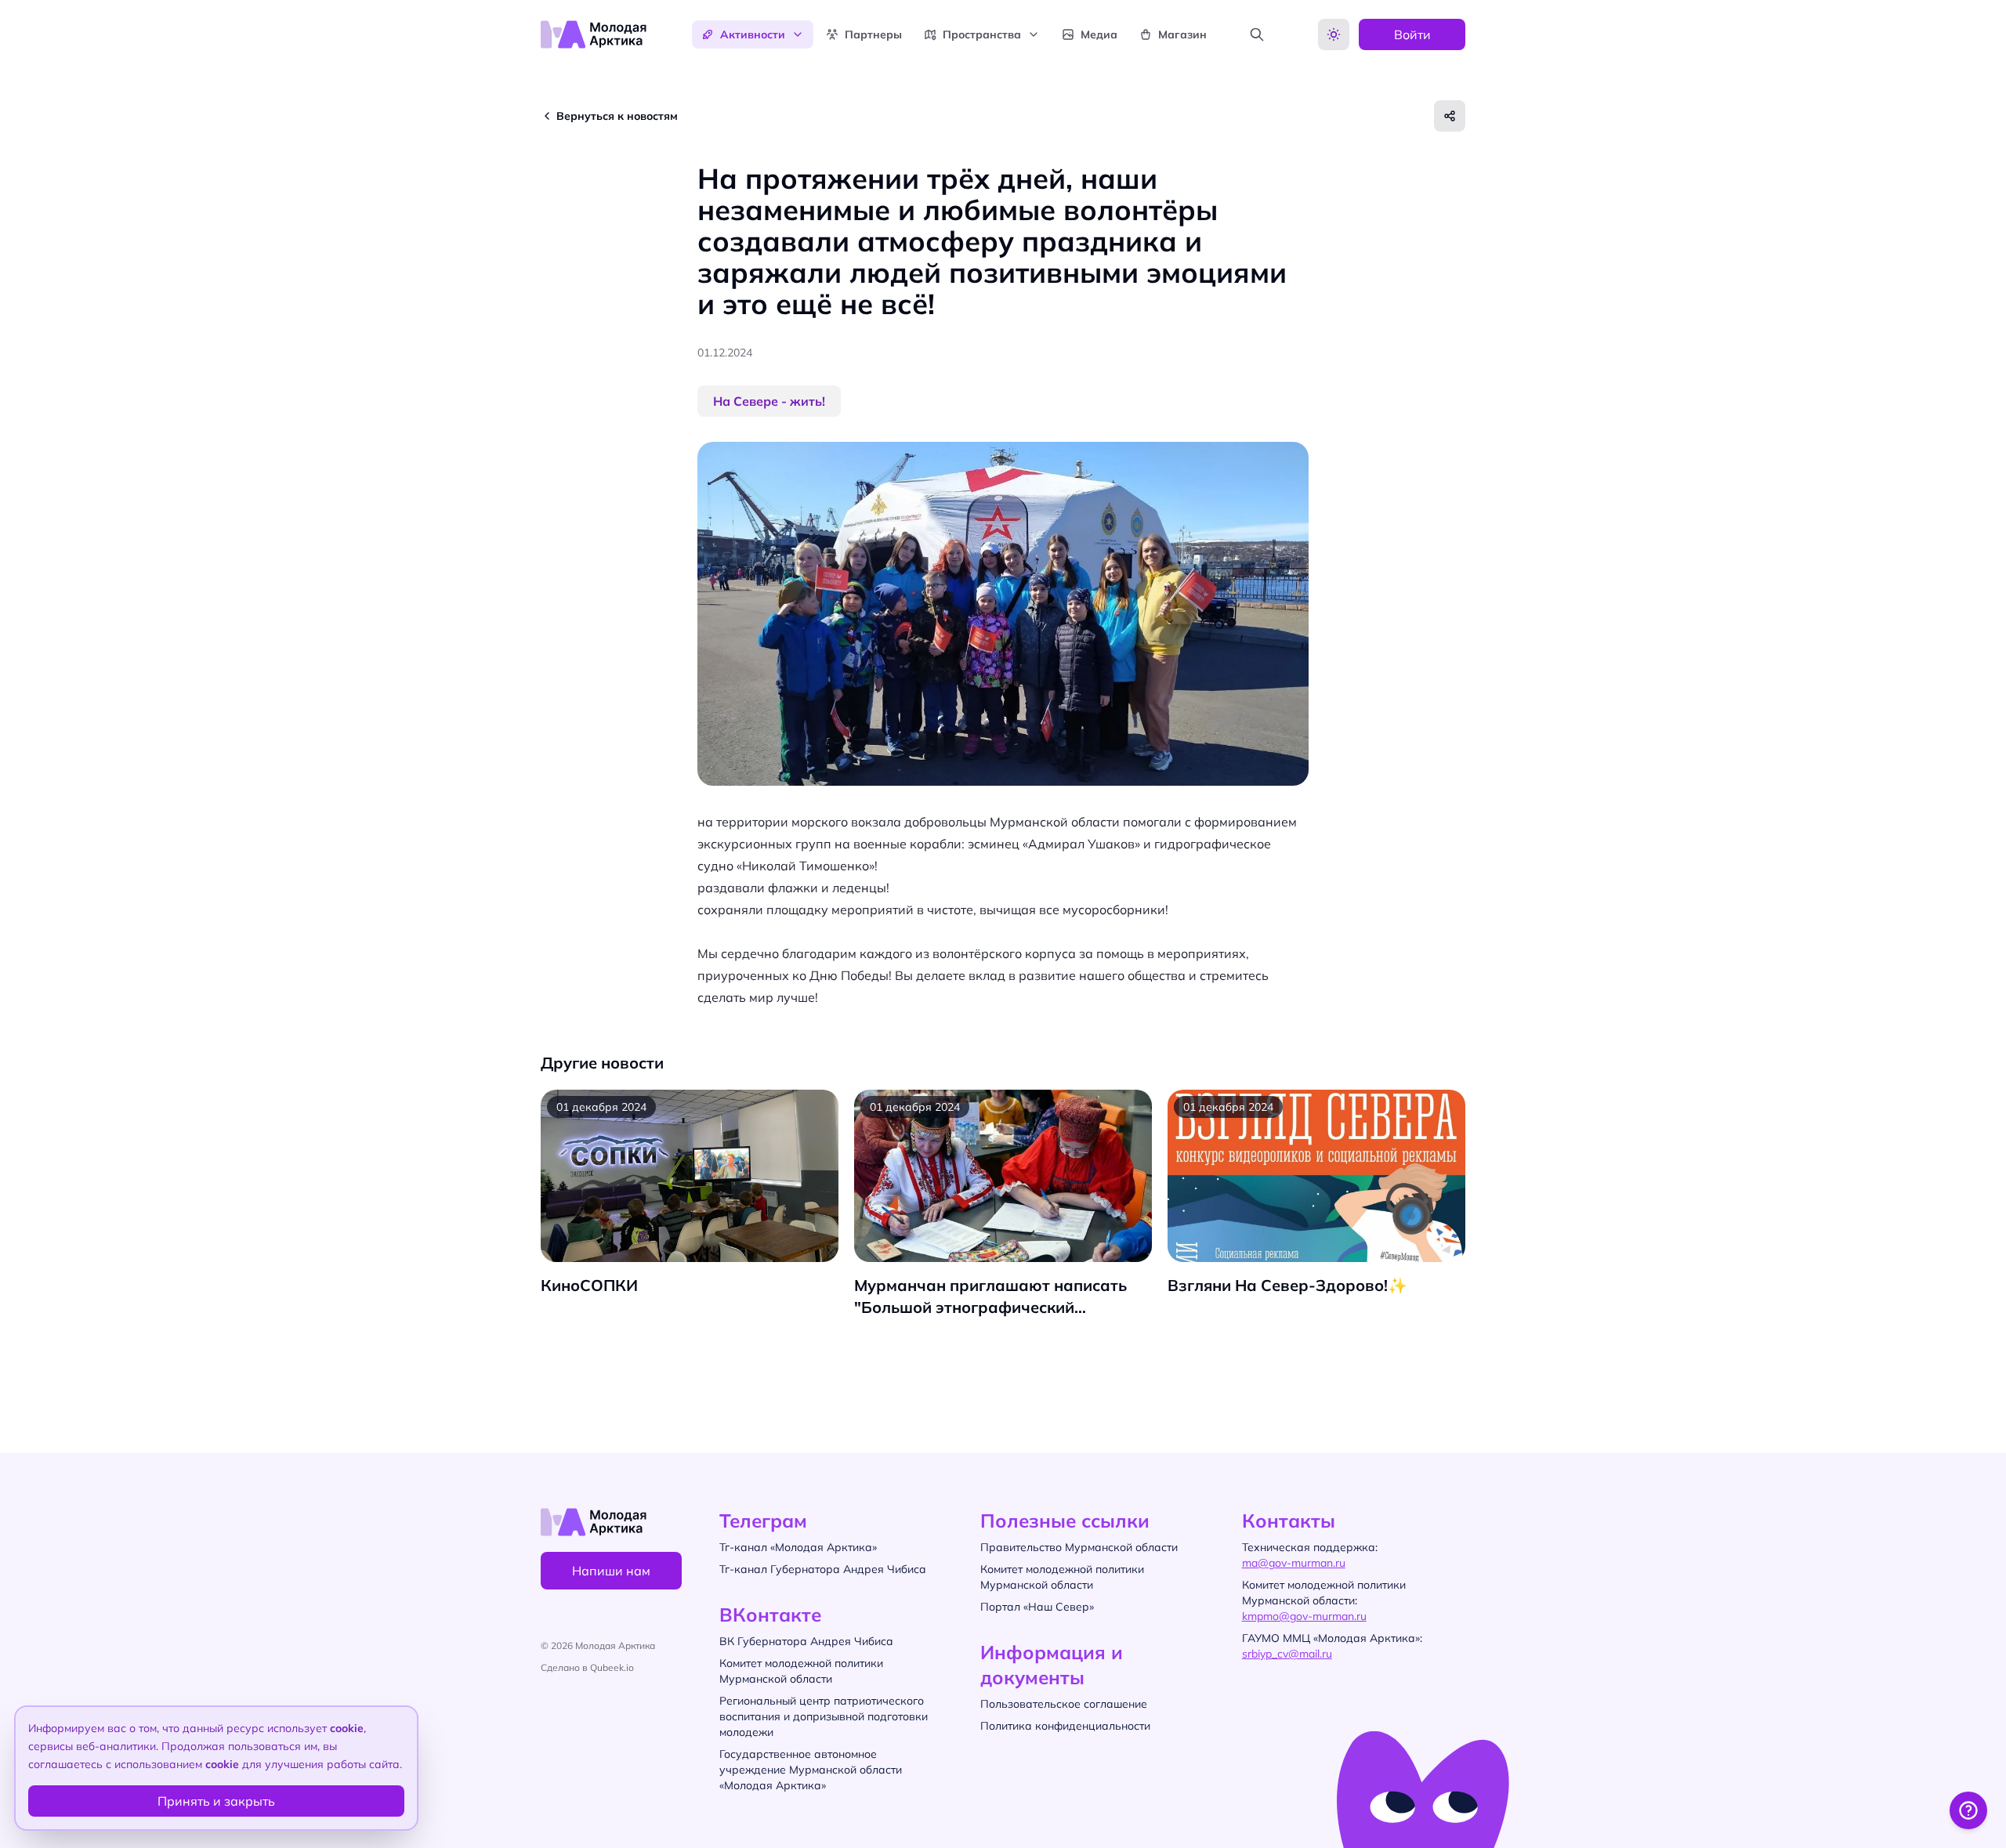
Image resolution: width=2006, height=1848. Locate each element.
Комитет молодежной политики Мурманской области (801, 1671)
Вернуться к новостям (617, 116)
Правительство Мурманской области (1079, 1547)
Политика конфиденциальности (1065, 1726)
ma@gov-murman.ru (1294, 1563)
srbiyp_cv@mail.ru (1287, 1654)
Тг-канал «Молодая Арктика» (798, 1547)
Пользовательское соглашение (1064, 1704)
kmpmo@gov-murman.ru (1304, 1616)
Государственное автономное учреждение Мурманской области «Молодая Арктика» (811, 1770)
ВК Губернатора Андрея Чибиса (806, 1641)
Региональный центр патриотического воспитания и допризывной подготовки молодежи (824, 1716)
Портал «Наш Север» (1037, 1607)
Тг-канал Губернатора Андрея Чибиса (823, 1569)
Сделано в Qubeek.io (587, 1667)
